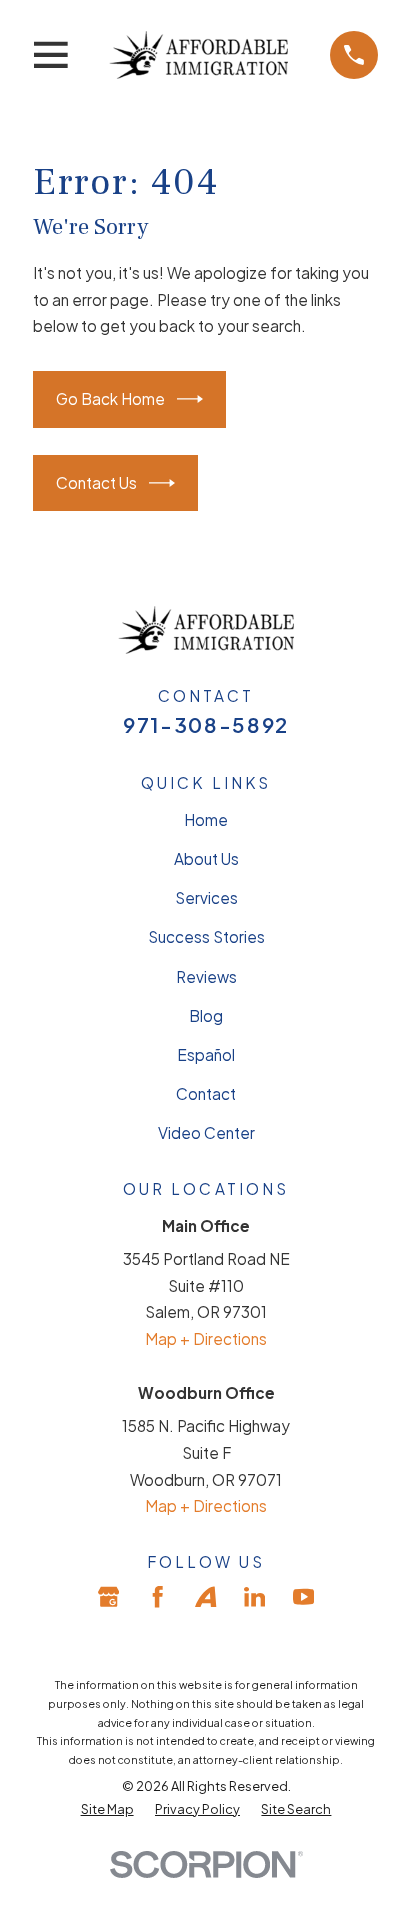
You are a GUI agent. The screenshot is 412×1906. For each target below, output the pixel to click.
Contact (206, 1093)
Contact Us (96, 482)
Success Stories (206, 936)
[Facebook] (157, 1596)
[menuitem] (107, 1809)
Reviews (206, 976)
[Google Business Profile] (108, 1596)
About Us (206, 858)
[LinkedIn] (254, 1596)
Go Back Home (110, 398)
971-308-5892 (206, 725)
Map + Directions (206, 1338)
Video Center (206, 1132)
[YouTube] (303, 1596)
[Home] (198, 54)
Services (206, 897)
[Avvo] (205, 1596)
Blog (206, 1015)
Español (206, 1054)
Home (206, 819)
